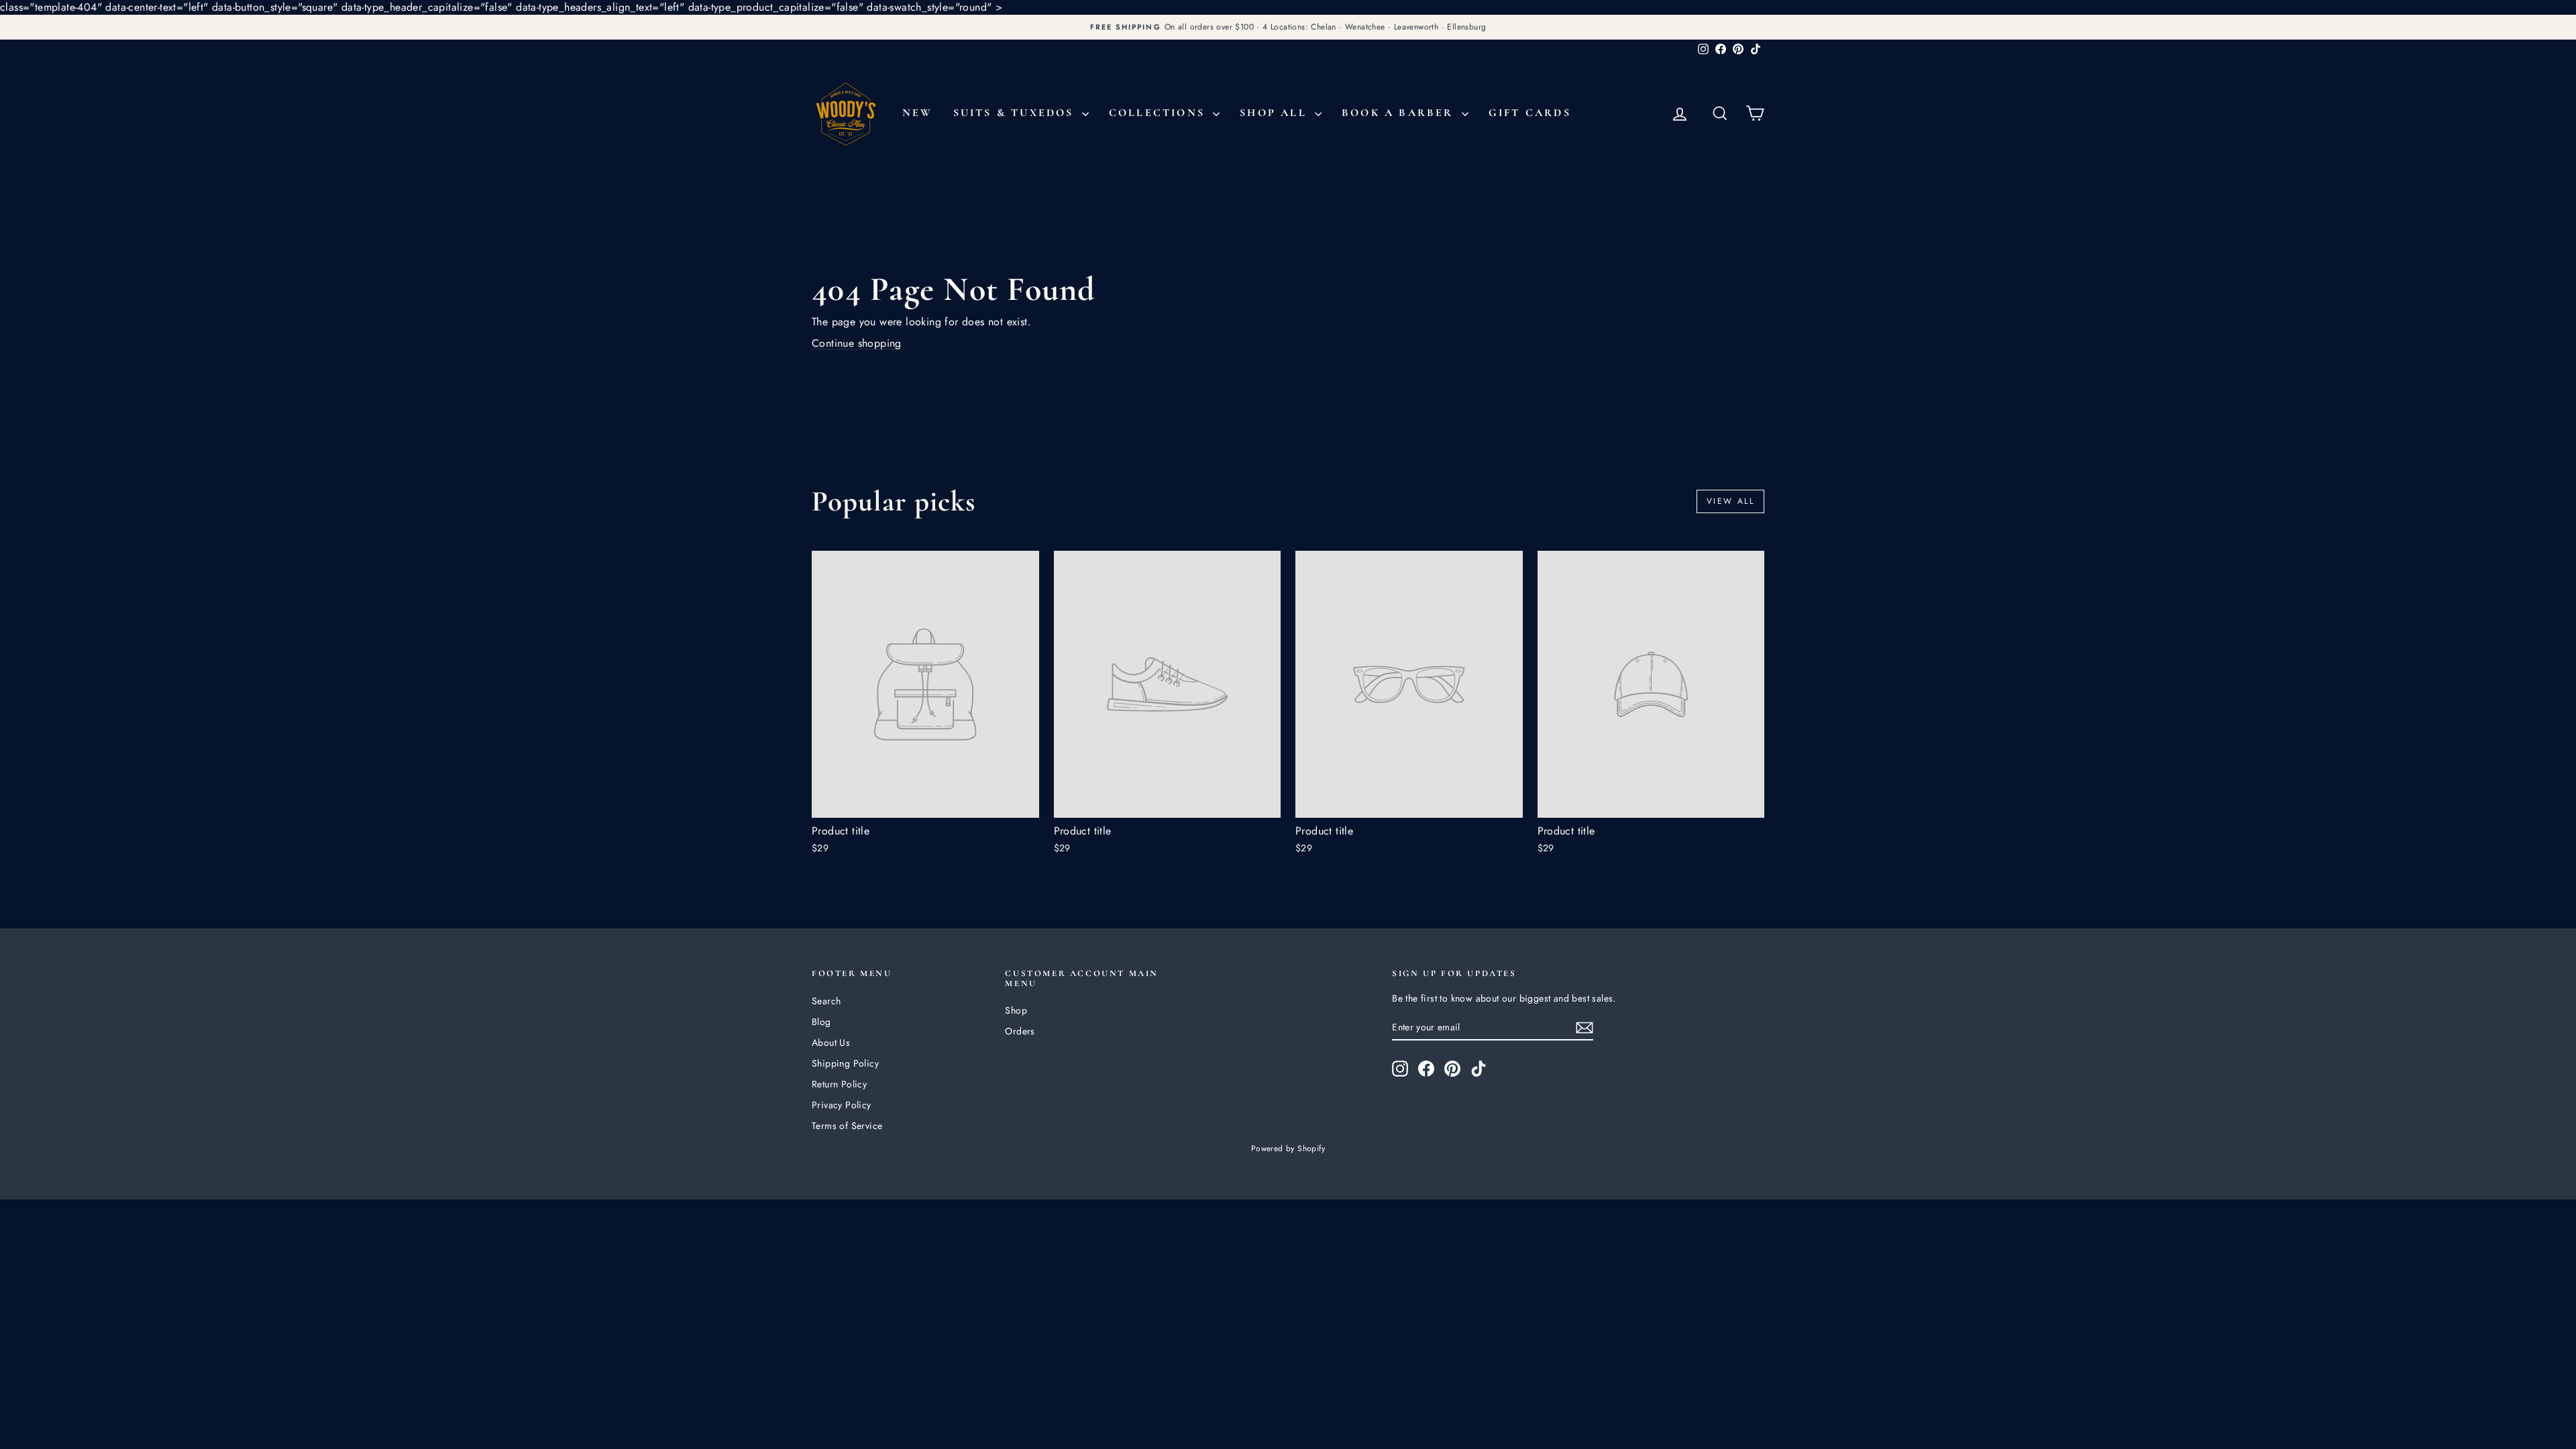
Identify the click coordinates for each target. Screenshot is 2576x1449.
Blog (821, 1022)
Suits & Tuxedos (1016, 113)
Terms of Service (847, 1126)
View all (1730, 501)
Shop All (1276, 113)
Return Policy (839, 1084)
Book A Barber (1400, 113)
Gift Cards (1530, 113)
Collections (1159, 113)
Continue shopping (857, 343)
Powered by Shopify (1288, 1148)
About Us (831, 1042)
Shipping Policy (845, 1063)
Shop (1016, 1010)
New (918, 113)
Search (826, 1001)
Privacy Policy (842, 1105)
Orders (1020, 1031)
